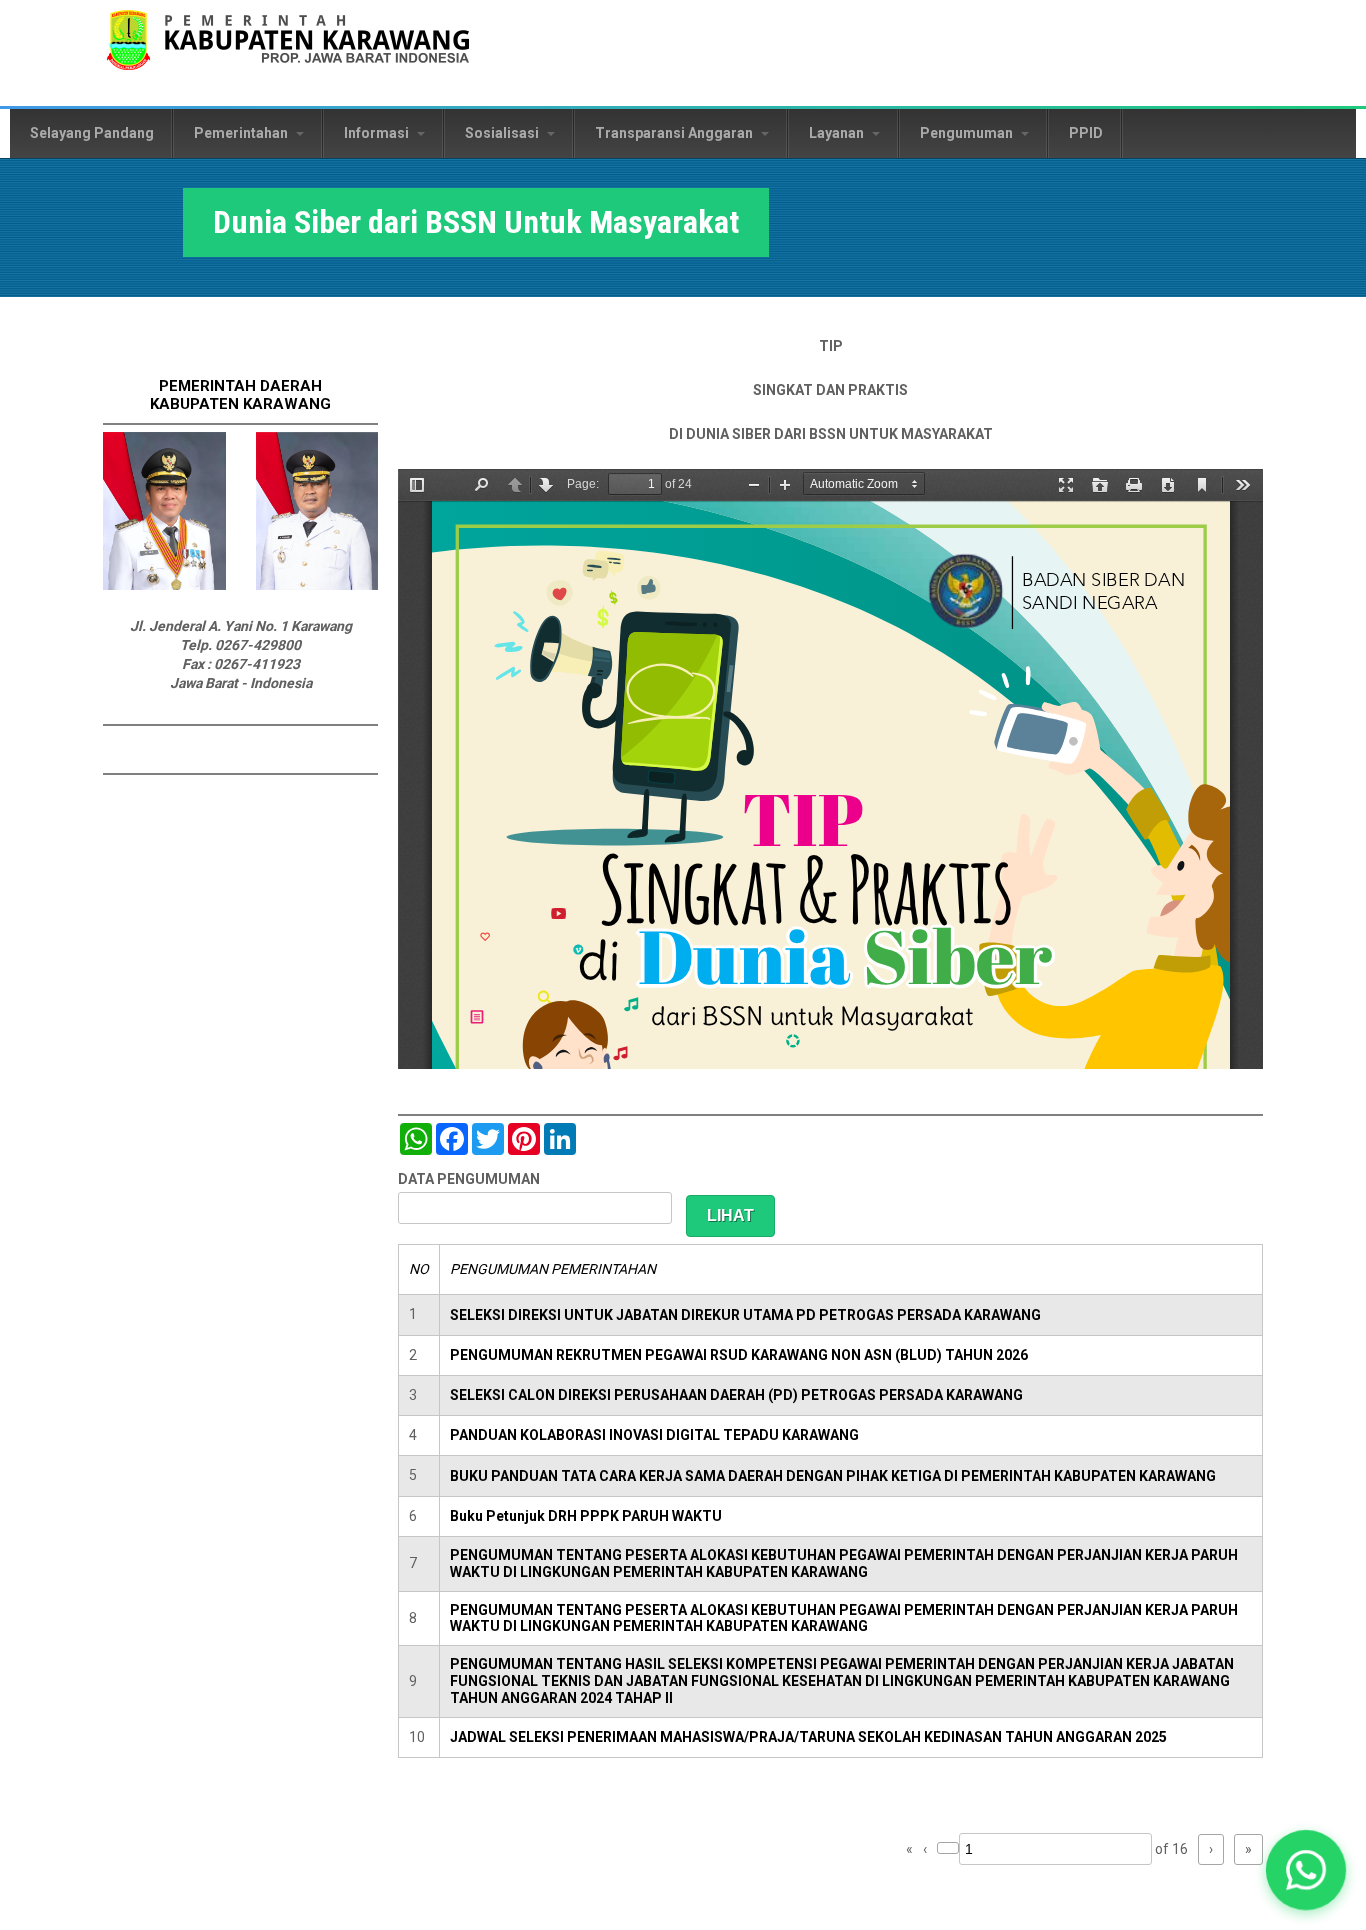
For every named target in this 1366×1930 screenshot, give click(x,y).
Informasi (378, 133)
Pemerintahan (242, 133)
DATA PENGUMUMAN (469, 1179)
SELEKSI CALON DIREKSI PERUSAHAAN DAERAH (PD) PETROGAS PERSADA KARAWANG (736, 1395)
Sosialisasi (503, 133)
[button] (1305, 1869)
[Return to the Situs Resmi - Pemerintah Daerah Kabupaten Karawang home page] (288, 52)
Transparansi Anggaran (675, 133)
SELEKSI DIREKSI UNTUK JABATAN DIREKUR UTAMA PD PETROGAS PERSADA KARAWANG (745, 1315)
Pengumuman (968, 133)
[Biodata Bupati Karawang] (164, 585)
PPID (1086, 133)
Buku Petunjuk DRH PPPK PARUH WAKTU (586, 1516)
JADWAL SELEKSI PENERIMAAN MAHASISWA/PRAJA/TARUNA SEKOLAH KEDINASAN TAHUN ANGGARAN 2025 (808, 1737)
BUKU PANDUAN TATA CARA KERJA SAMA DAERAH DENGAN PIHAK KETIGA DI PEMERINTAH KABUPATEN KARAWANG (833, 1476)
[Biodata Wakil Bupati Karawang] (317, 585)
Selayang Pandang (92, 133)
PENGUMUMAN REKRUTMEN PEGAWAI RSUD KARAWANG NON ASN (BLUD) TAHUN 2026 (739, 1355)
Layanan (838, 133)
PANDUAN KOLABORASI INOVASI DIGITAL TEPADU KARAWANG (654, 1435)
